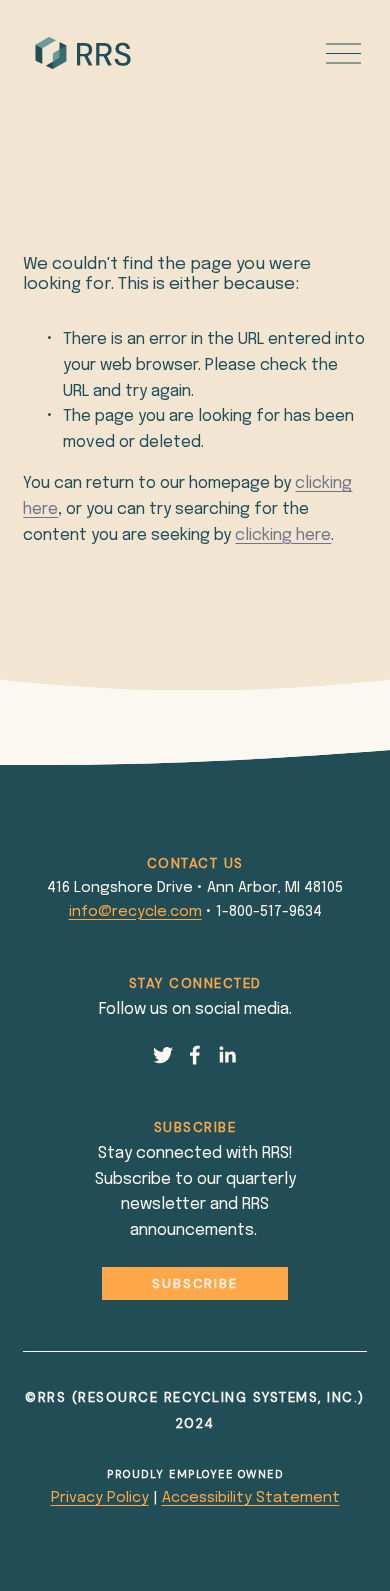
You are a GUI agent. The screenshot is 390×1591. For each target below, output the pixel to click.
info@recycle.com (135, 912)
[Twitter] (163, 1055)
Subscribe (195, 1283)
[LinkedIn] (227, 1055)
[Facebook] (195, 1055)
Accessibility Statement (251, 1498)
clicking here (283, 535)
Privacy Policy (100, 1498)
